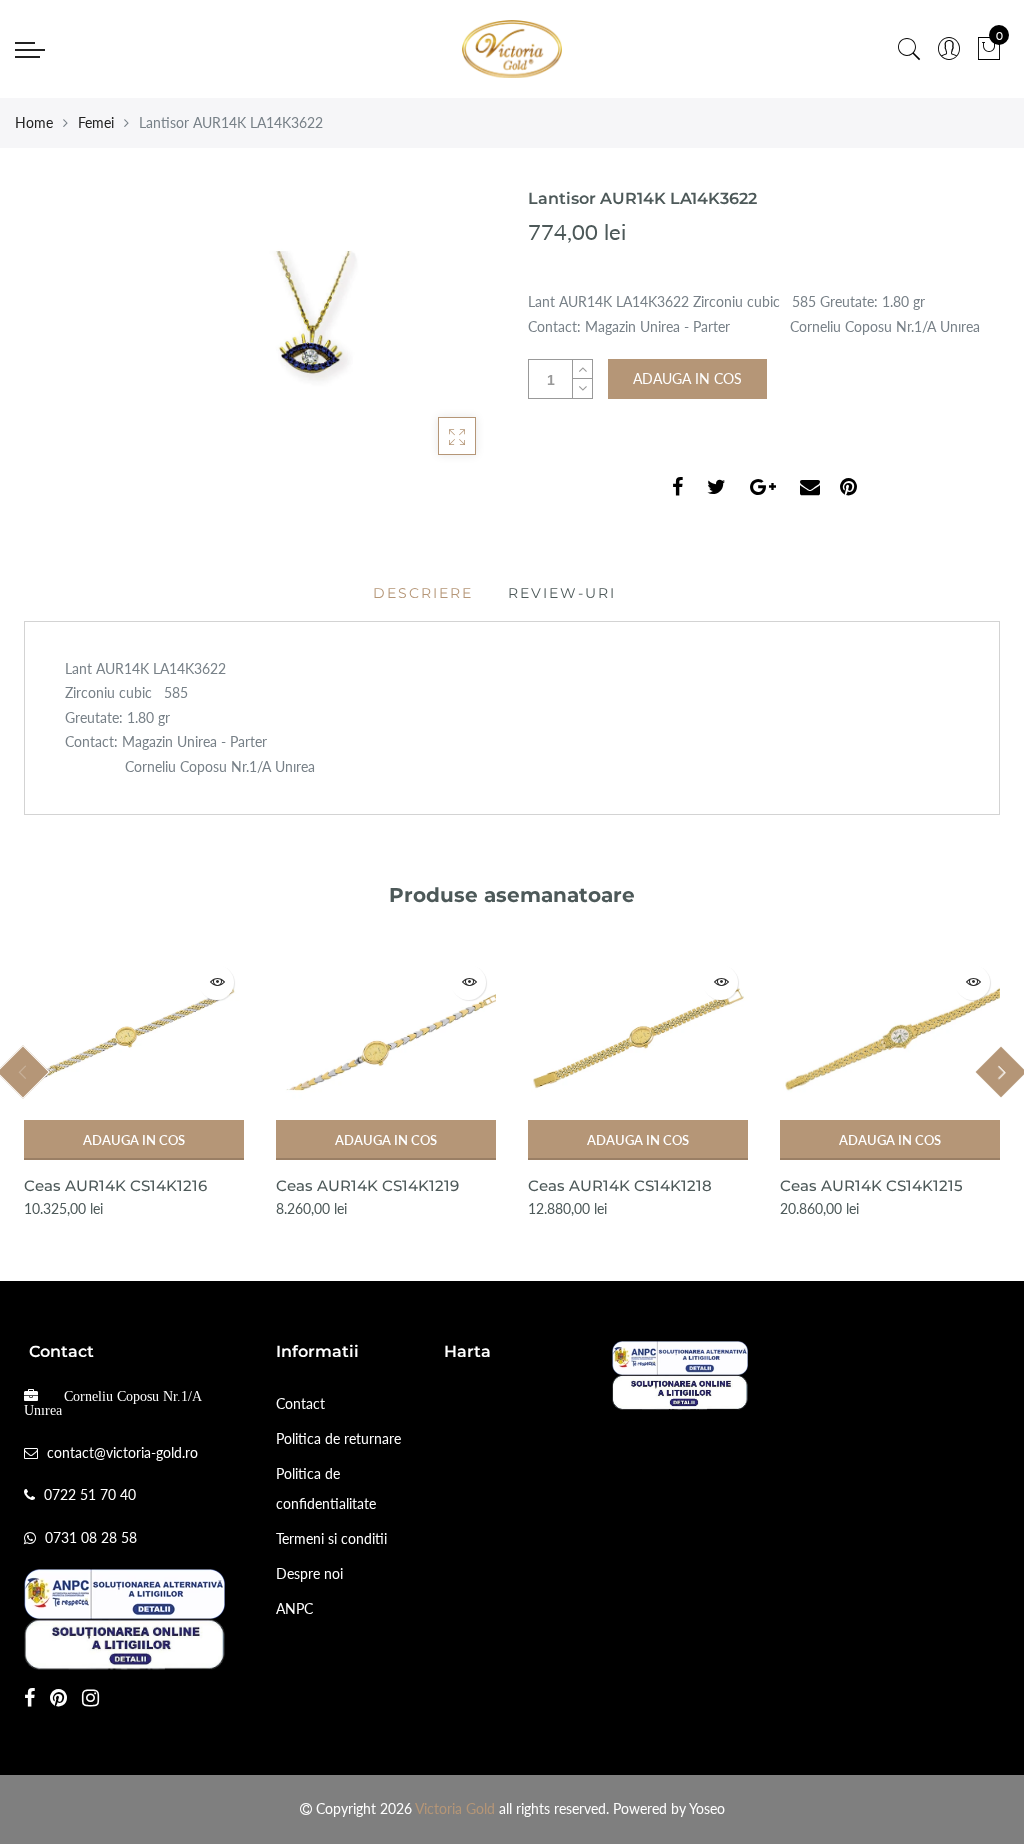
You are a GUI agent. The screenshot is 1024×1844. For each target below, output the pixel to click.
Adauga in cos (134, 1140)
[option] (134, 1088)
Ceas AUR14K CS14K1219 (367, 1185)
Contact (300, 1403)
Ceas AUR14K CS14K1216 (115, 1185)
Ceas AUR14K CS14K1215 (871, 1185)
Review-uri (562, 593)
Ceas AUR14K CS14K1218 (620, 1185)
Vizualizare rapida (216, 982)
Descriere (423, 593)
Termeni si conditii (331, 1538)
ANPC (294, 1608)
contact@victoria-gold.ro (122, 1452)
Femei (96, 122)
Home (34, 122)
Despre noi (309, 1573)
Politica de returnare (338, 1438)
